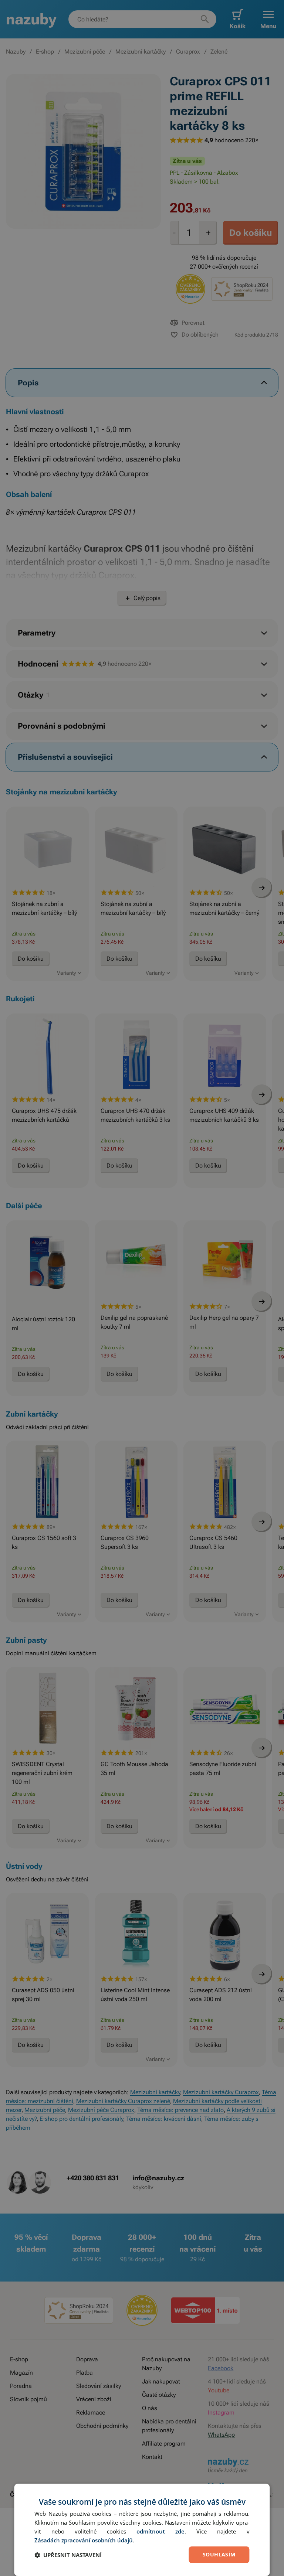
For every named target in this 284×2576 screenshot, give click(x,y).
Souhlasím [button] (219, 2554)
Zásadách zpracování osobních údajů (84, 2540)
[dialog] (142, 2530)
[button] (68, 2555)
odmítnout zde (160, 2531)
